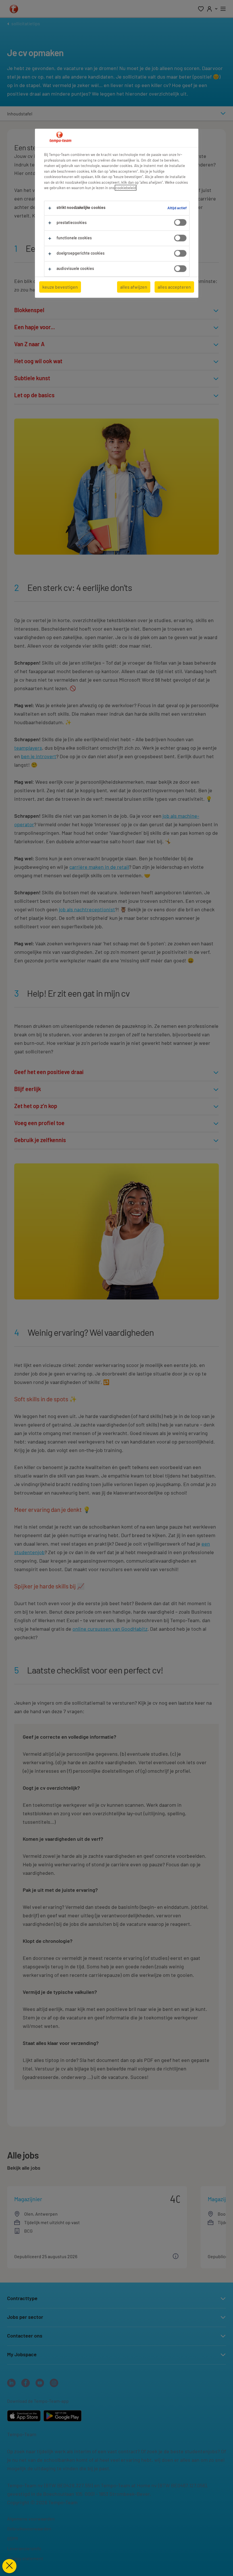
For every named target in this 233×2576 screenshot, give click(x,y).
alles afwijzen (134, 287)
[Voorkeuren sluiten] (9, 2566)
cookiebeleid (126, 188)
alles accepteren (174, 287)
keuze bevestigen (60, 287)
